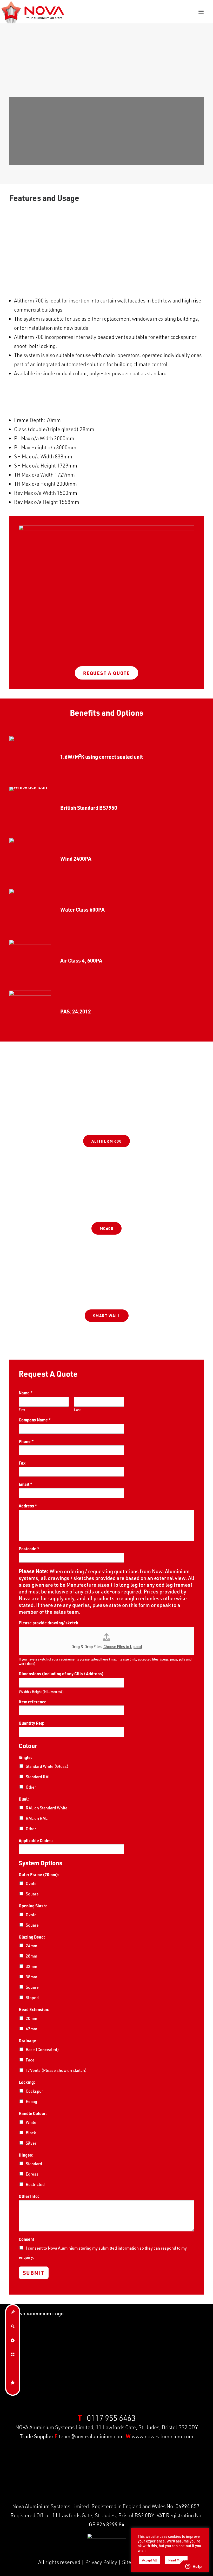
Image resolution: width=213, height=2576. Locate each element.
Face (30, 2060)
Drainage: (28, 2041)
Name (26, 1393)
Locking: (27, 2082)
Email (26, 1484)
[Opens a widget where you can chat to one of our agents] (194, 2567)
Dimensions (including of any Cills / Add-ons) (61, 1674)
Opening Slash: (33, 1906)
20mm (31, 2018)
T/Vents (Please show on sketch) (56, 2070)
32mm (31, 1966)
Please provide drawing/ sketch (48, 1623)
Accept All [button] (149, 2560)
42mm (31, 2029)
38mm (31, 1977)
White (31, 2122)
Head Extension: (34, 2010)
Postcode (29, 1549)
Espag (31, 2101)
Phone (26, 1441)
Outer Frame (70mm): (39, 1875)
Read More (176, 2560)
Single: (25, 1757)
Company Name (35, 1420)
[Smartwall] (106, 1288)
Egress (32, 2174)
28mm (31, 1956)
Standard (34, 2164)
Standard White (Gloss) (47, 1766)
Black (31, 2133)
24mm (31, 1946)
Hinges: (26, 2155)
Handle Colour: (33, 2113)
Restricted (35, 2184)
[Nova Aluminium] (33, 12)
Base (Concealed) (42, 2050)
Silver (31, 2143)
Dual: (24, 1799)
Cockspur (34, 2091)
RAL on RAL (37, 1818)
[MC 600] (106, 1201)
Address (28, 1506)
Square (32, 1894)
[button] (201, 12)
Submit (34, 2273)
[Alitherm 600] (106, 1118)
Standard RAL (38, 1777)
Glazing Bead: (32, 1937)
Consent (26, 2239)
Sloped (32, 1998)
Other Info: (29, 2196)
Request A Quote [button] (106, 673)
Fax (22, 1463)
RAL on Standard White (47, 1808)
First (22, 1410)
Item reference (33, 1702)
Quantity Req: (32, 1723)
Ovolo (31, 1883)
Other (31, 1787)
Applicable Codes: (36, 1841)
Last (77, 1410)
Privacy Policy (101, 2562)
